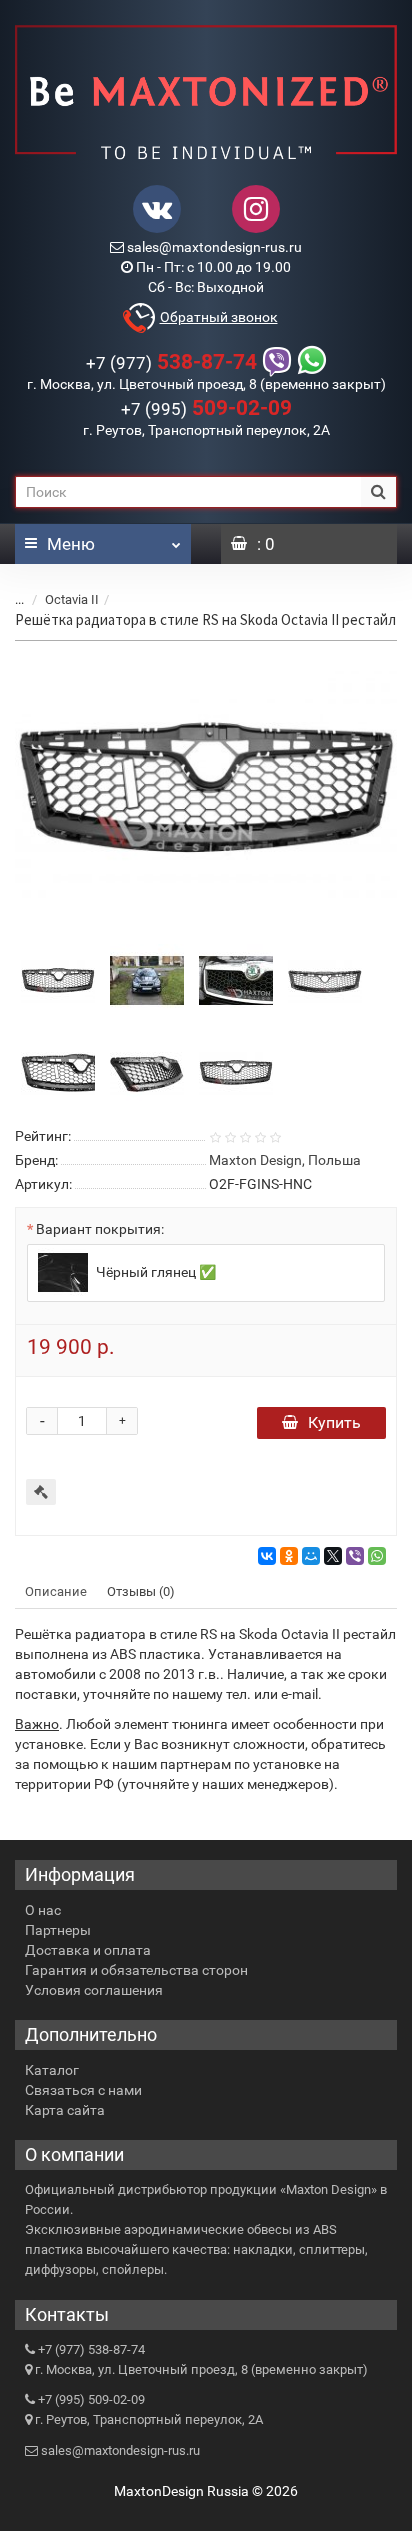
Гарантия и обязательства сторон (136, 1970)
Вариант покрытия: (100, 1229)
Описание (56, 1591)
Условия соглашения (94, 1990)
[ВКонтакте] (267, 1556)
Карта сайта (65, 2110)
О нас (43, 1910)
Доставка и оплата (88, 1950)
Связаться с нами (83, 2090)
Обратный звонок (219, 317)
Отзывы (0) (141, 1591)
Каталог (52, 2070)
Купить (334, 1422)
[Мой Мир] (311, 1556)
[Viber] (355, 1556)
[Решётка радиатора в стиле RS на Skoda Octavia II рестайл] (206, 788)
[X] (333, 1556)
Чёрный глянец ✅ (154, 1272)
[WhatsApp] (377, 1556)
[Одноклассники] (289, 1556)
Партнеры (58, 1930)
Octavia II (72, 599)
